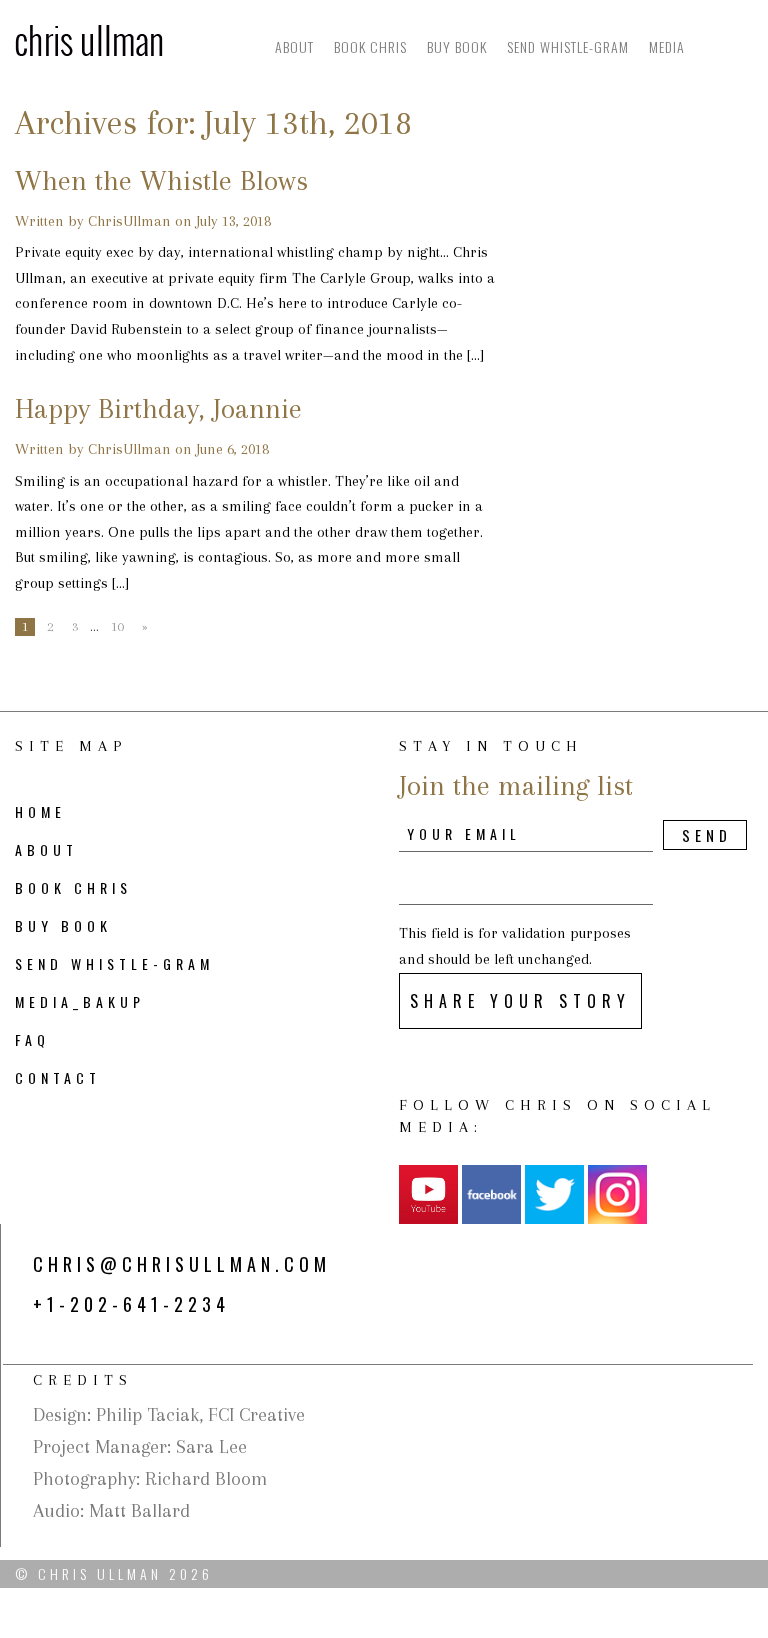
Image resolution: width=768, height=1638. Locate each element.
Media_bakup (80, 1001)
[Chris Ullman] (89, 39)
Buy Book (457, 46)
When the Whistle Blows (161, 180)
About (294, 46)
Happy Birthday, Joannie (158, 408)
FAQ (32, 1039)
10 (117, 626)
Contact (58, 1077)
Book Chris (370, 46)
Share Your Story (520, 1001)
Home (40, 811)
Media (667, 46)
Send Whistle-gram (568, 46)
